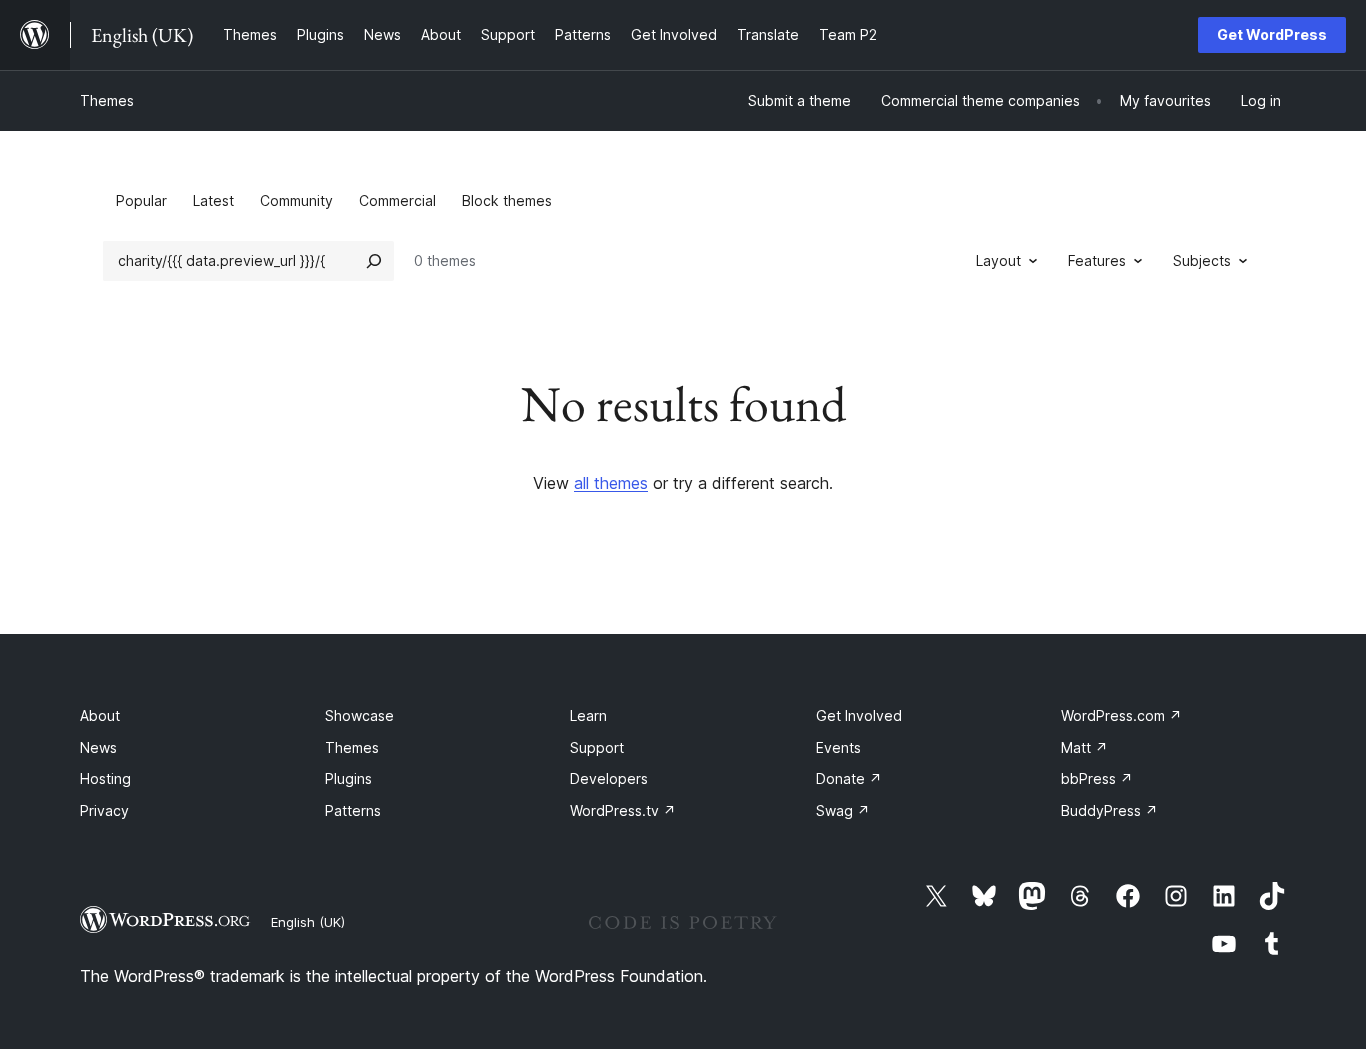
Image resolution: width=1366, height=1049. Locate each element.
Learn (588, 715)
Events (838, 747)
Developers (609, 778)
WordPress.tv (623, 810)
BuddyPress (1109, 810)
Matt (1084, 747)
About (100, 715)
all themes (611, 483)
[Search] (374, 261)
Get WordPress (1272, 34)
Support (597, 747)
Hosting (105, 778)
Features (1097, 260)
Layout (998, 260)
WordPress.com (1121, 715)
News (98, 747)
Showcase (359, 715)
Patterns (353, 810)
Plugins (348, 778)
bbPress (1097, 778)
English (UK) (308, 922)
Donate (849, 778)
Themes (107, 100)
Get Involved (859, 715)
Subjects (1202, 260)
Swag (843, 810)
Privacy (104, 810)
